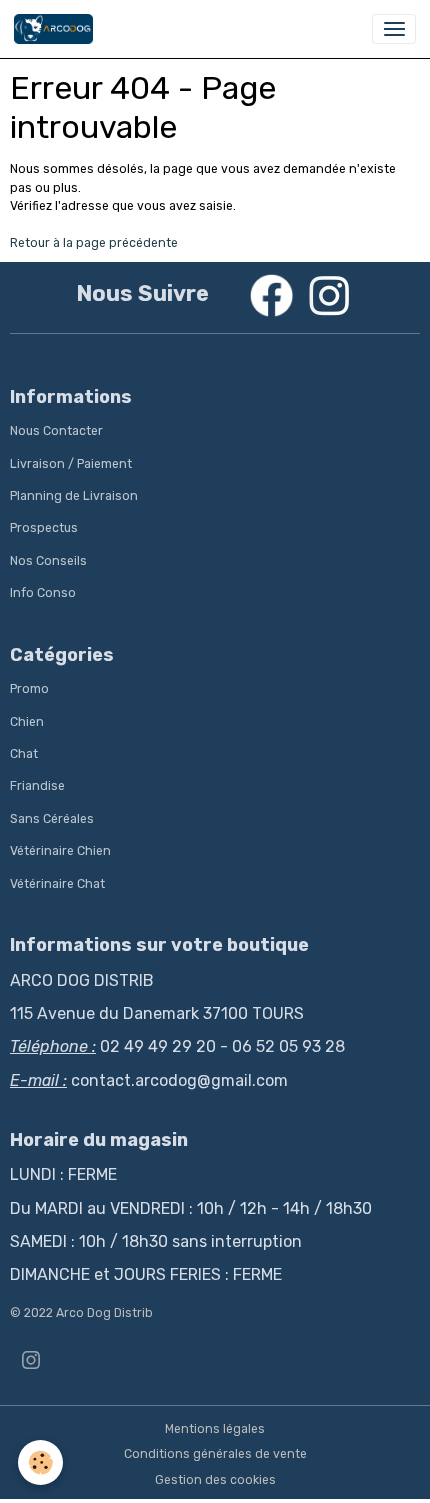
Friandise (37, 786)
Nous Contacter (56, 431)
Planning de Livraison (74, 496)
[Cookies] (40, 1462)
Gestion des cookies (215, 1480)
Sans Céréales (52, 819)
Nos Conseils (48, 561)
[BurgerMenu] (394, 29)
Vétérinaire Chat (57, 884)
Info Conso (43, 593)
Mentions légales (215, 1429)
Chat (24, 754)
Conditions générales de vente (215, 1454)
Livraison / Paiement (71, 464)
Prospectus (44, 528)
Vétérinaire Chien (60, 851)
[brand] (57, 29)
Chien (27, 722)
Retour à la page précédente (94, 243)
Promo (29, 689)
